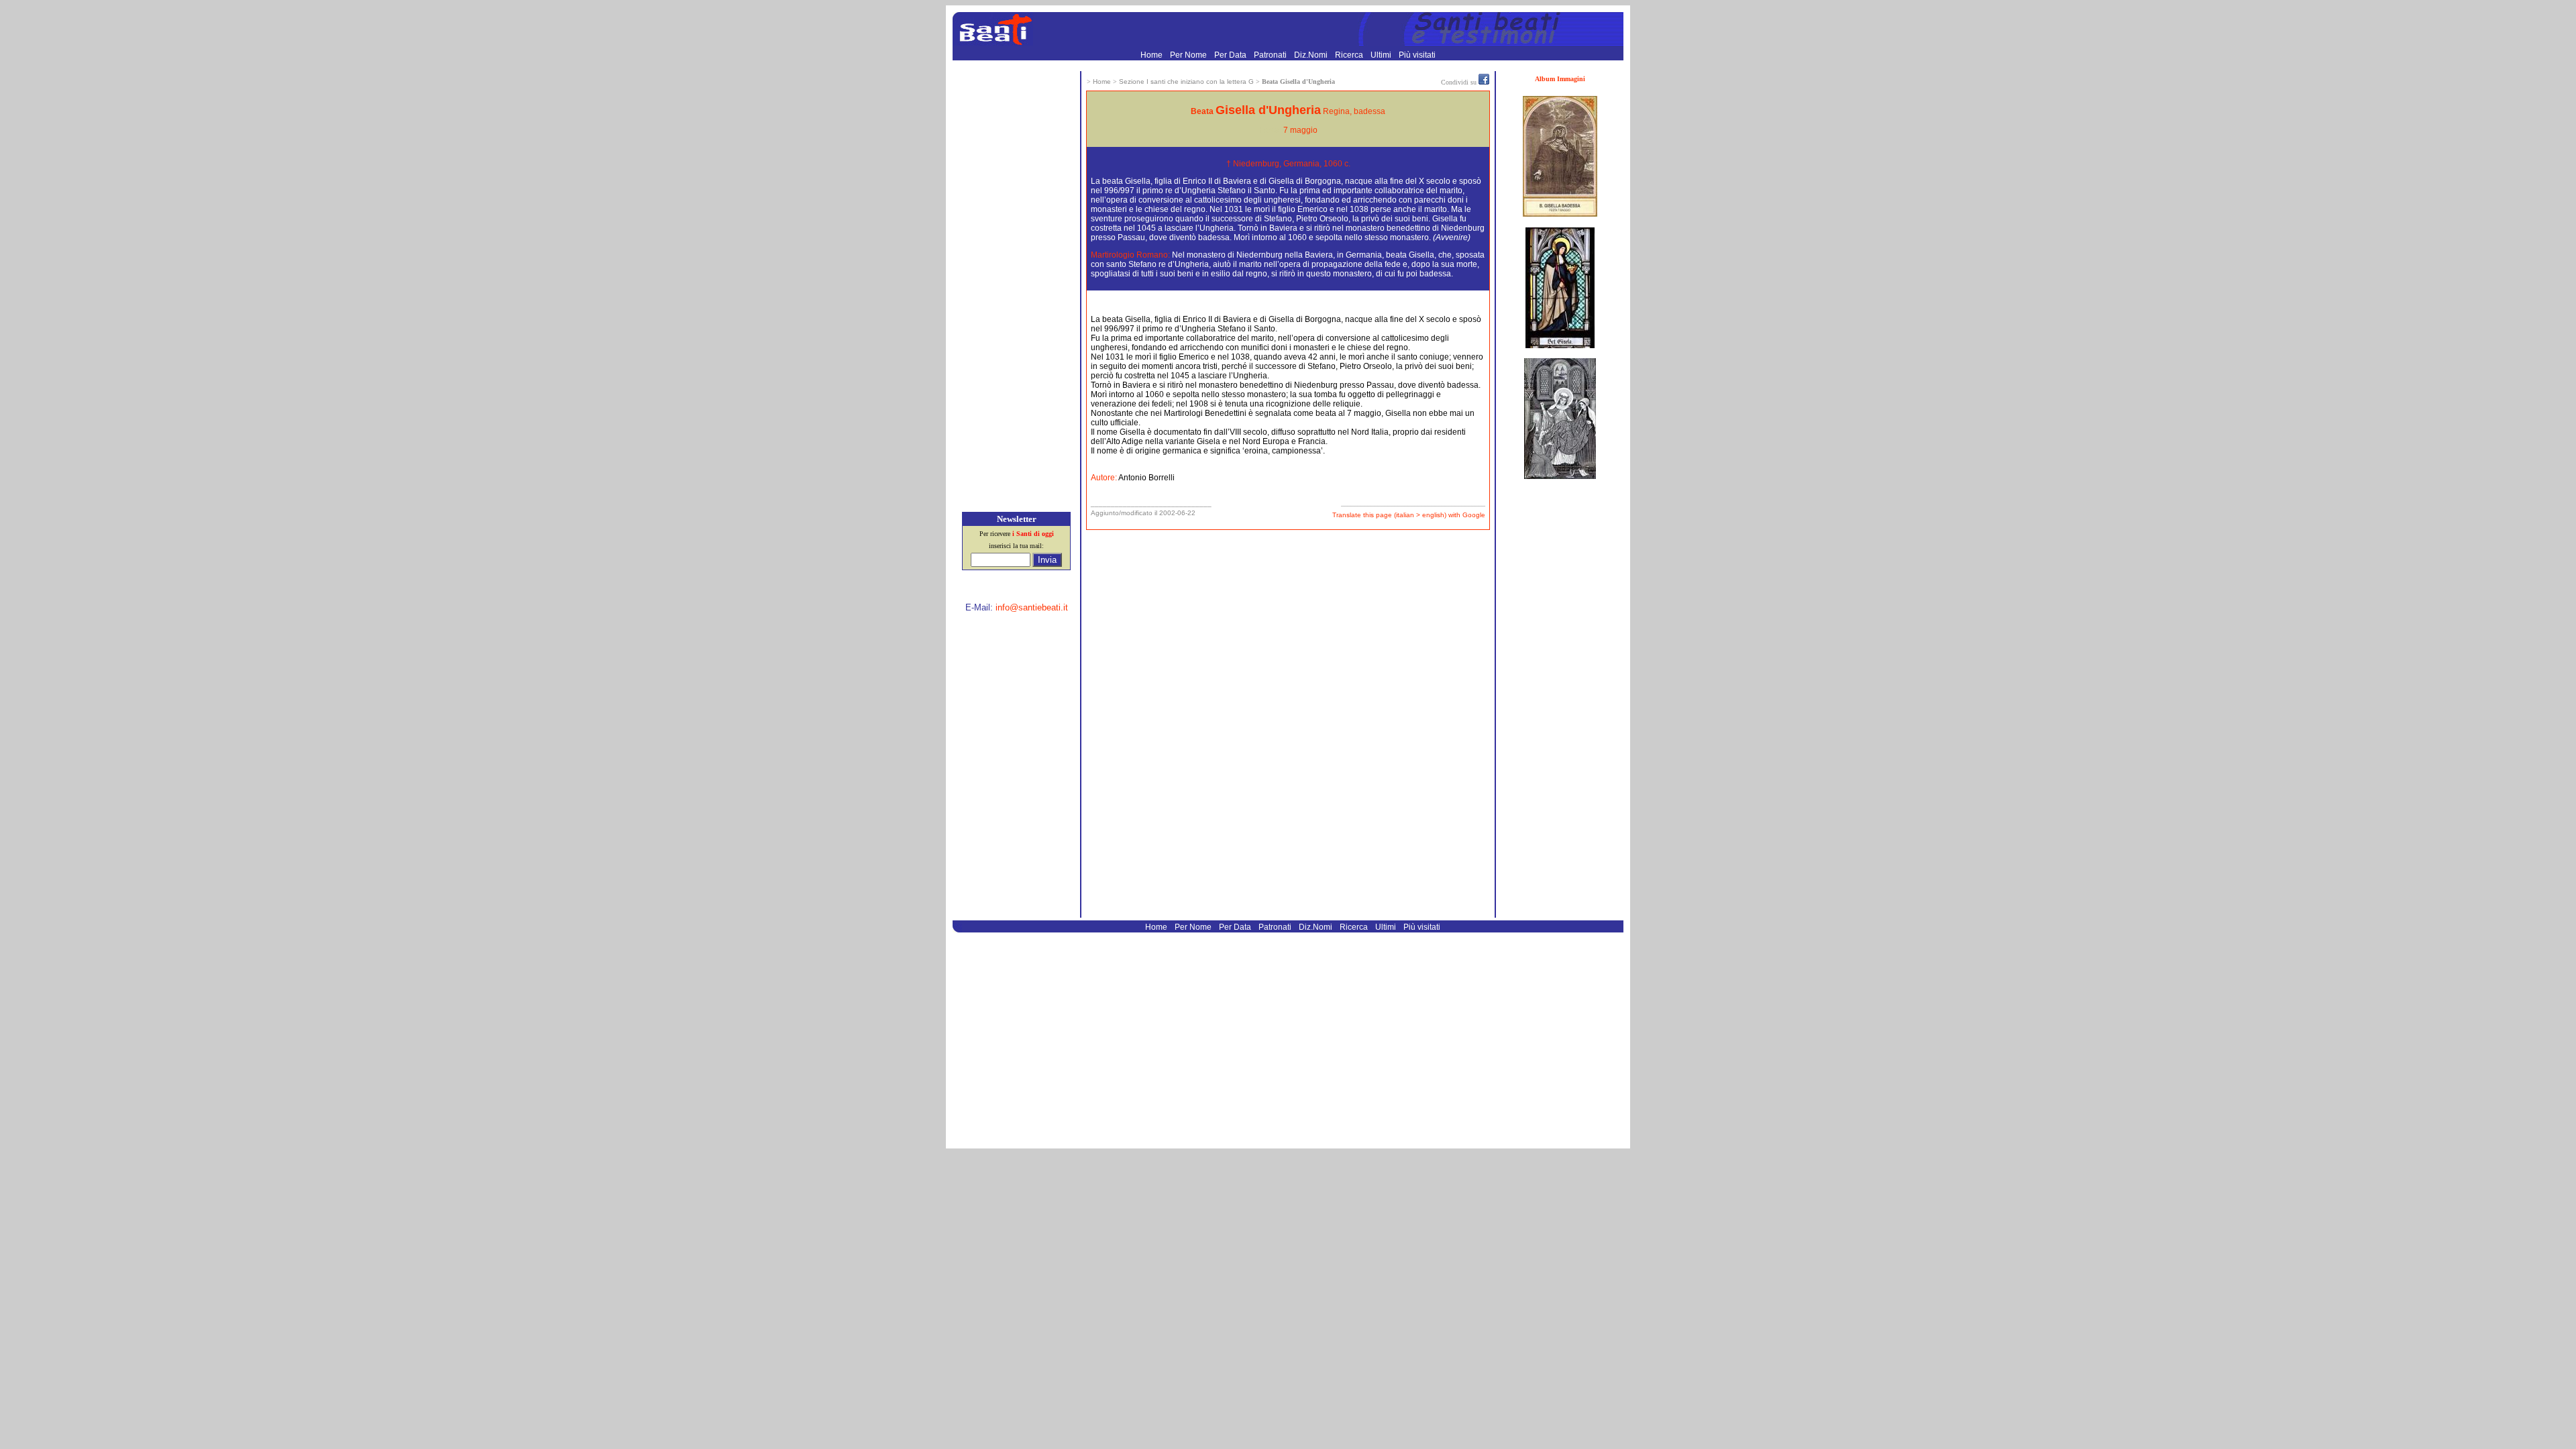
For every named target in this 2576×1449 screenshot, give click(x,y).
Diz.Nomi (1312, 55)
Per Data (1231, 55)
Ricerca (1350, 55)
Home (1152, 55)
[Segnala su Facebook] (1484, 82)
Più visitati (1417, 55)
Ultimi (1382, 55)
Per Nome (1189, 55)
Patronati (1271, 55)
